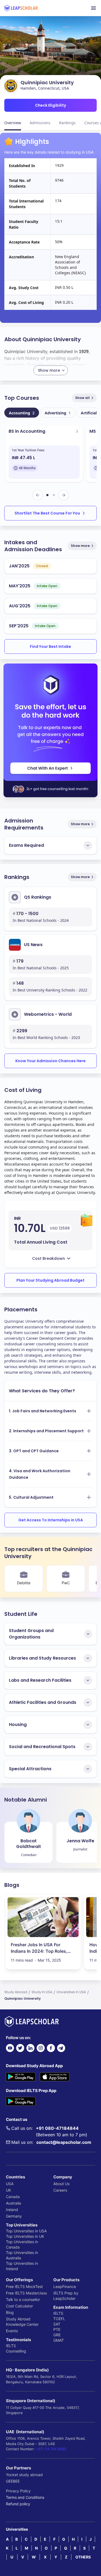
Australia (13, 2203)
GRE (57, 2335)
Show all (82, 398)
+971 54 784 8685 (51, 2449)
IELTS (11, 2346)
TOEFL (59, 2319)
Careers (60, 2190)
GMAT (59, 2340)
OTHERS (83, 2557)
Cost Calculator (19, 2306)
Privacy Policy (18, 2491)
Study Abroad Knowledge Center (22, 2322)
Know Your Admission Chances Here (50, 1061)
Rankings (67, 123)
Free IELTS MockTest (24, 2286)
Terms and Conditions (25, 2497)
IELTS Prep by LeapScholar (66, 2296)
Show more (80, 546)
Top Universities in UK (25, 2236)
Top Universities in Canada (22, 2244)
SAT (57, 2324)
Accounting (22, 413)
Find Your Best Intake (50, 646)
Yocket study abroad (24, 2475)
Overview (13, 123)
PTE (57, 2329)
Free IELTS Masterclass (26, 2293)
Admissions (40, 123)
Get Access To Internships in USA (51, 1520)
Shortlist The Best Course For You (47, 513)
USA (10, 2184)
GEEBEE (13, 2481)
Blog (10, 2312)
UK (8, 2190)
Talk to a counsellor (23, 2299)
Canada (13, 2197)
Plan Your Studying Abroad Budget (50, 1280)
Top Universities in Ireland (22, 2266)
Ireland (12, 2210)
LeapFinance (65, 2286)
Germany (14, 2216)
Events (12, 2331)
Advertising (58, 413)
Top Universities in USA (26, 2231)
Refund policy (18, 2504)
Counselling (16, 2351)
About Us (61, 2184)
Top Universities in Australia (22, 2255)
